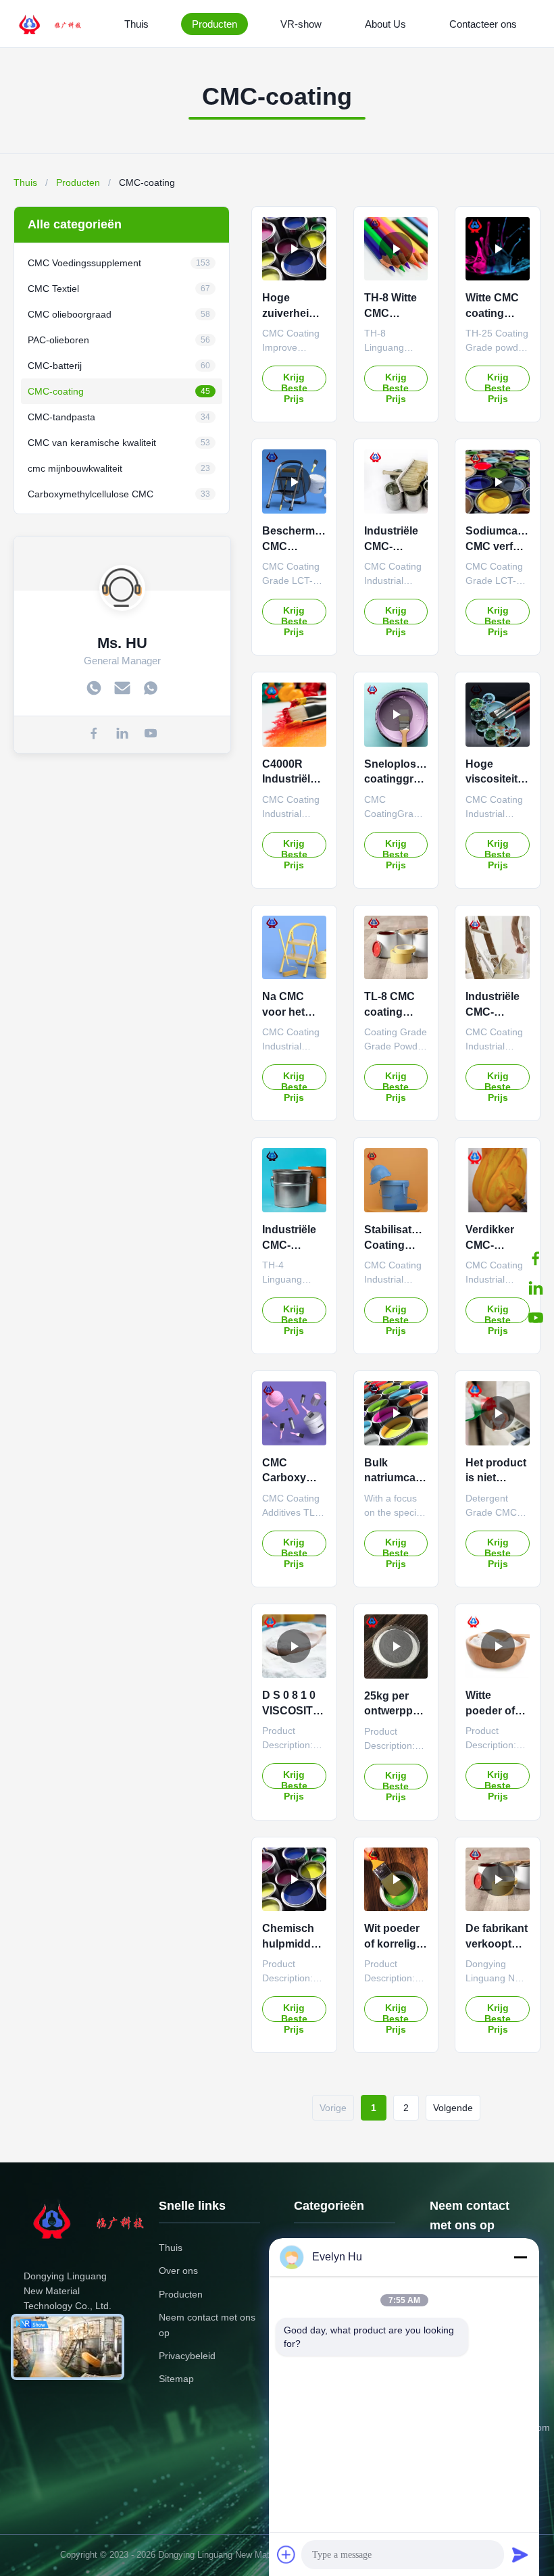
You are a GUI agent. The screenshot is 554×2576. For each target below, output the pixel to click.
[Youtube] (536, 1318)
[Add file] (286, 2554)
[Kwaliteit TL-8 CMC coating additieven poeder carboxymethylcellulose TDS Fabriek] (396, 948)
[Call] (94, 689)
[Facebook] (536, 1258)
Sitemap (176, 2379)
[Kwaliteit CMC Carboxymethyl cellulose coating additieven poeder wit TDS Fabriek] (294, 1413)
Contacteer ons (483, 24)
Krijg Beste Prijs (294, 381)
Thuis (136, 24)
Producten (215, 24)
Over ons (178, 2271)
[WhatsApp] (151, 689)
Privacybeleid (187, 2356)
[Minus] (520, 2257)
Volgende (453, 2108)
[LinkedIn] (536, 1288)
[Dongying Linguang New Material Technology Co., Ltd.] (58, 24)
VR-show (301, 24)
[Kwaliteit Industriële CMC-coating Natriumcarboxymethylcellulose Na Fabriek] (396, 481)
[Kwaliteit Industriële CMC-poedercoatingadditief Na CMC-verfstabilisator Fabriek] (498, 948)
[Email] (122, 689)
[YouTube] (151, 735)
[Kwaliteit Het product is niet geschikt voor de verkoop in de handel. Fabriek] (498, 1413)
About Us (385, 24)
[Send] (520, 2554)
